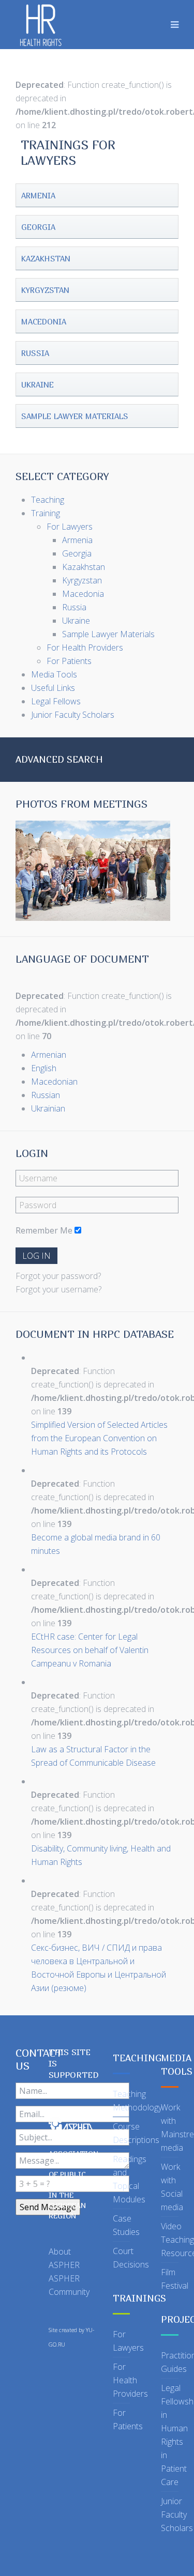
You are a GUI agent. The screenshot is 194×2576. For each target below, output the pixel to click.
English (44, 1068)
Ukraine (38, 384)
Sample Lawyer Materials (75, 416)
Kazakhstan (46, 258)
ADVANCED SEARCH (59, 759)
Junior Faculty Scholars (177, 2515)
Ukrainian (48, 1108)
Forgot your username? (58, 1289)
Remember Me (44, 1230)
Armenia (38, 195)
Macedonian (54, 1082)
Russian (46, 1095)
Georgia (38, 227)
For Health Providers (130, 2380)
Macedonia (44, 321)
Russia (35, 353)
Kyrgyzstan (45, 290)
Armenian (49, 1055)
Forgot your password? (58, 1276)
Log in (36, 1256)
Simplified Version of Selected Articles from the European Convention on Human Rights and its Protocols (99, 1438)
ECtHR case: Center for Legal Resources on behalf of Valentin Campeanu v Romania (90, 1650)
